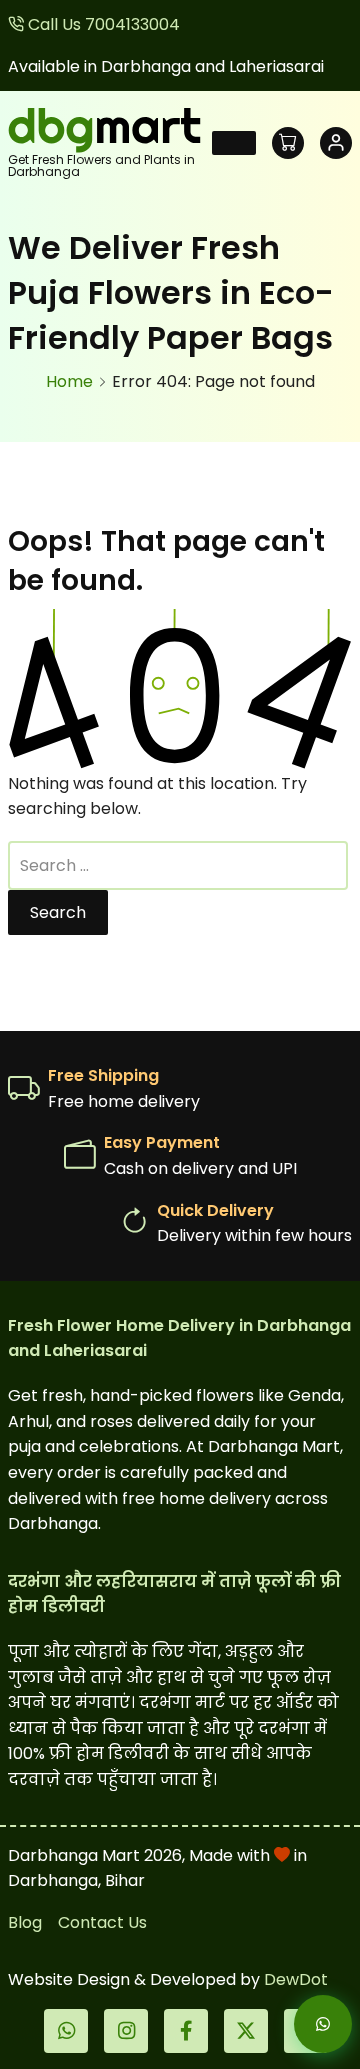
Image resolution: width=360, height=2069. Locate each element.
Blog (25, 1922)
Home (69, 381)
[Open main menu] (234, 143)
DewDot (296, 1979)
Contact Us (102, 1922)
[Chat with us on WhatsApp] (306, 2024)
